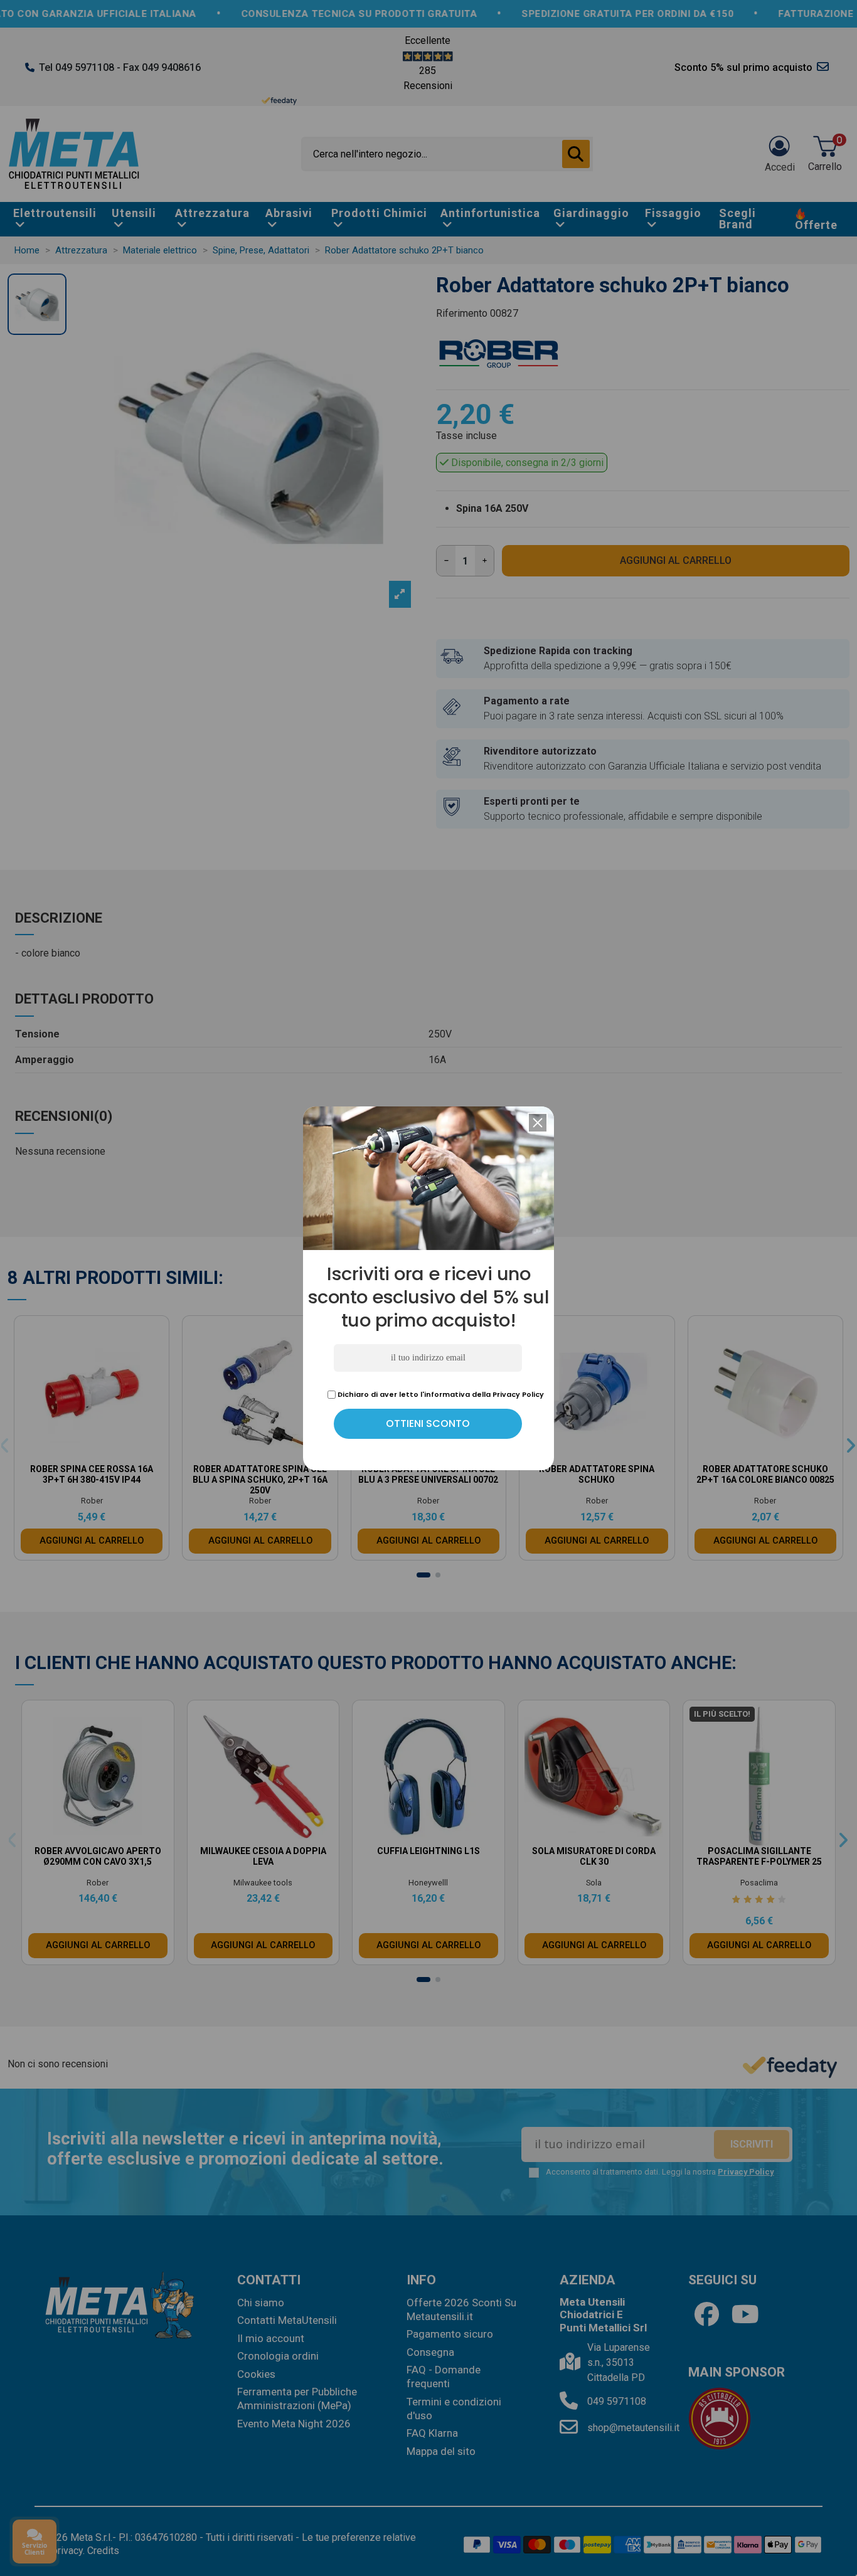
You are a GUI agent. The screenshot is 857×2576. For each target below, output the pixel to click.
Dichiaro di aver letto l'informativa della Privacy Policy (440, 1394)
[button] (538, 1123)
